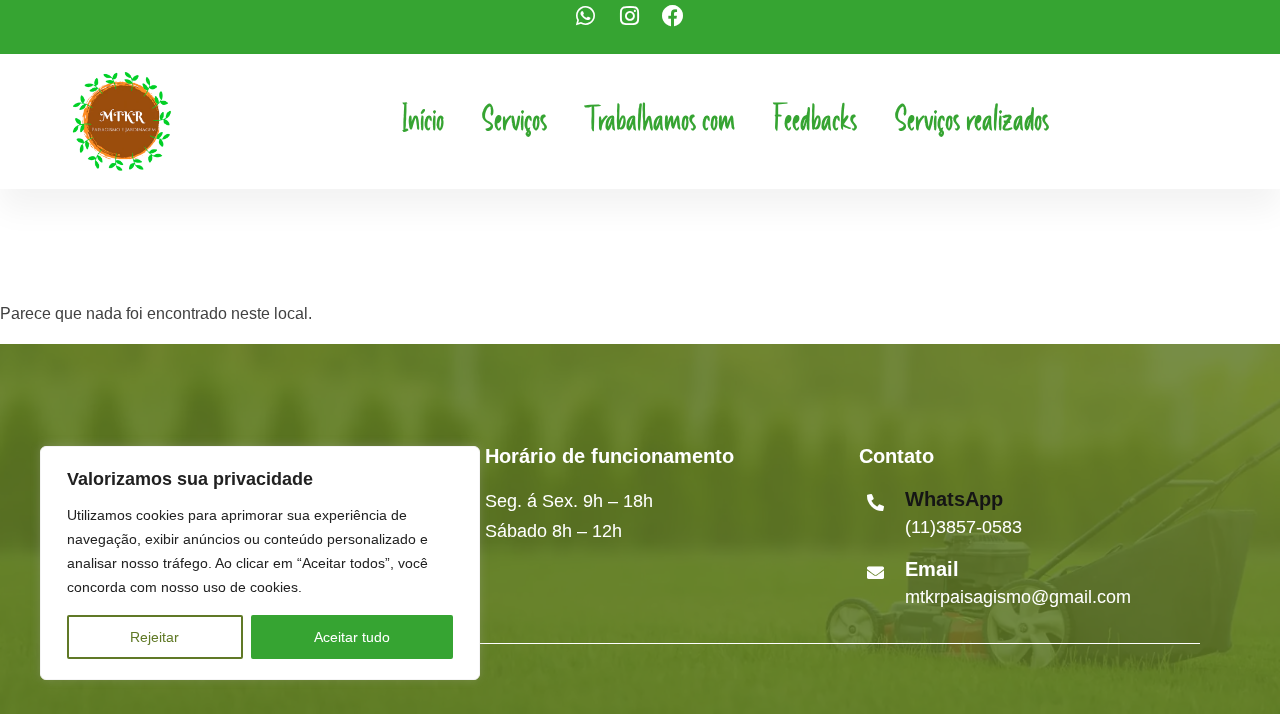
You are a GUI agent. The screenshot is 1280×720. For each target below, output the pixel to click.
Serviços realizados (972, 121)
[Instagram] (640, 27)
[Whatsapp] (596, 27)
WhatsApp (954, 499)
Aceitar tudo (352, 637)
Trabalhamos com (660, 121)
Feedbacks (815, 121)
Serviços (514, 121)
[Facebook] (684, 27)
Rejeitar (154, 637)
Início (423, 121)
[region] (260, 563)
